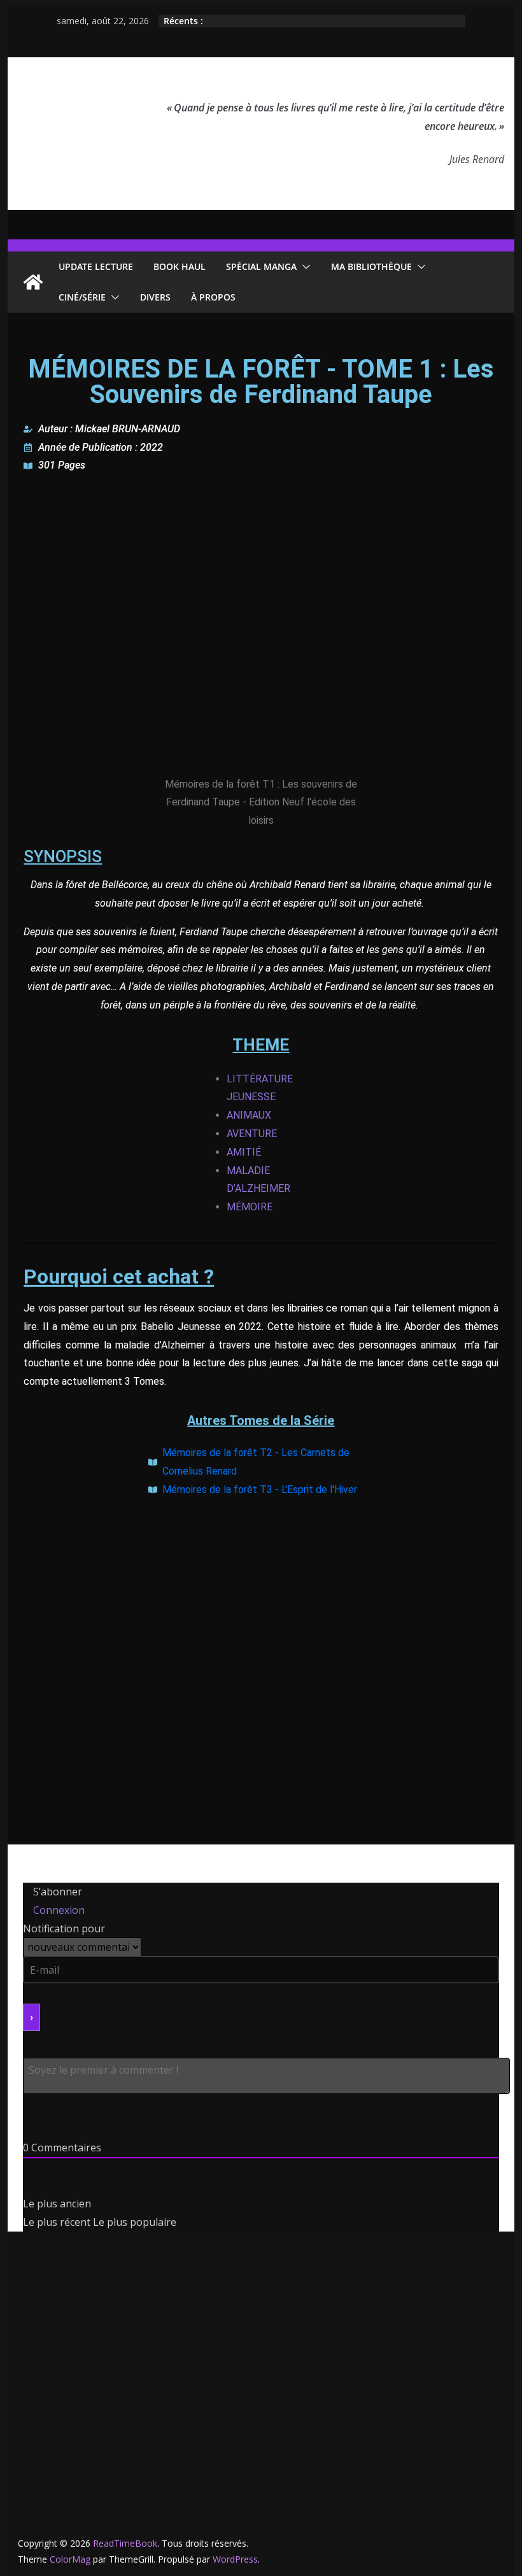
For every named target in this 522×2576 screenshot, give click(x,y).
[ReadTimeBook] (33, 282)
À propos (213, 297)
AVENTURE (252, 1134)
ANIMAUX (249, 1115)
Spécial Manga (261, 266)
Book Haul (180, 266)
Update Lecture (96, 266)
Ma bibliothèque (371, 266)
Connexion (58, 1910)
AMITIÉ (244, 1152)
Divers (155, 297)
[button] (304, 267)
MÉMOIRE (250, 1207)
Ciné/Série (82, 297)
